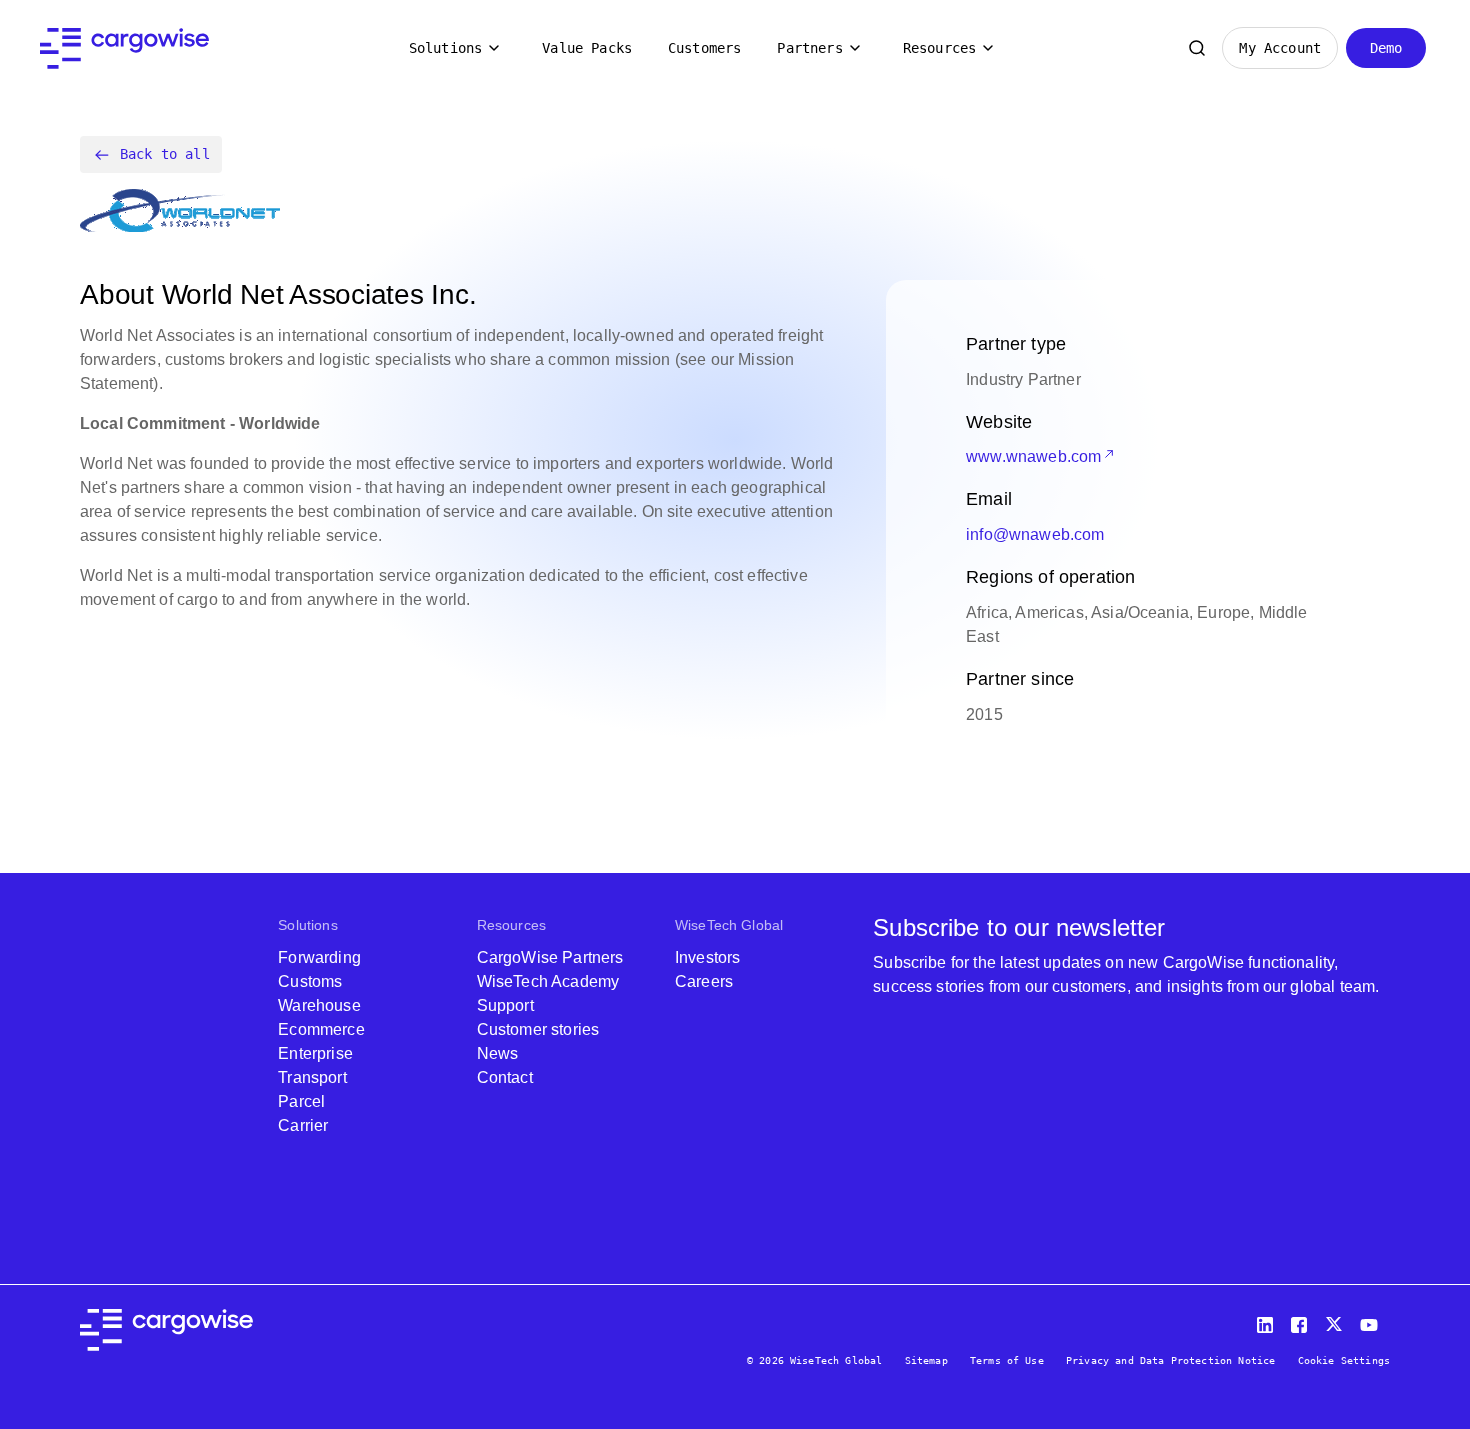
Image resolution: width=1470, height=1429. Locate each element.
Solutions (445, 48)
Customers (704, 48)
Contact (505, 1077)
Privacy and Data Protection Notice (1170, 1360)
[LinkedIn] (1268, 1320)
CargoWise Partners (550, 957)
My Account (1280, 48)
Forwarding (319, 957)
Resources (939, 48)
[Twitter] (1336, 1320)
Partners (809, 48)
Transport (312, 1077)
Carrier (303, 1125)
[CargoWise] (124, 48)
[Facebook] (1302, 1320)
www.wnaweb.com (1033, 456)
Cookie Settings (1344, 1360)
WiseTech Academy (548, 981)
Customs (310, 981)
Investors (707, 957)
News (498, 1053)
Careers (704, 981)
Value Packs (587, 48)
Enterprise (315, 1053)
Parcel (301, 1101)
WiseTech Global (729, 925)
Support (505, 1005)
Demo (1386, 48)
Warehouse (319, 1005)
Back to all (165, 154)
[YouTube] (1373, 1320)
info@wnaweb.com (1035, 534)
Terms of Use (1007, 1360)
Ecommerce (321, 1029)
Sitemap (926, 1360)
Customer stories (538, 1029)
